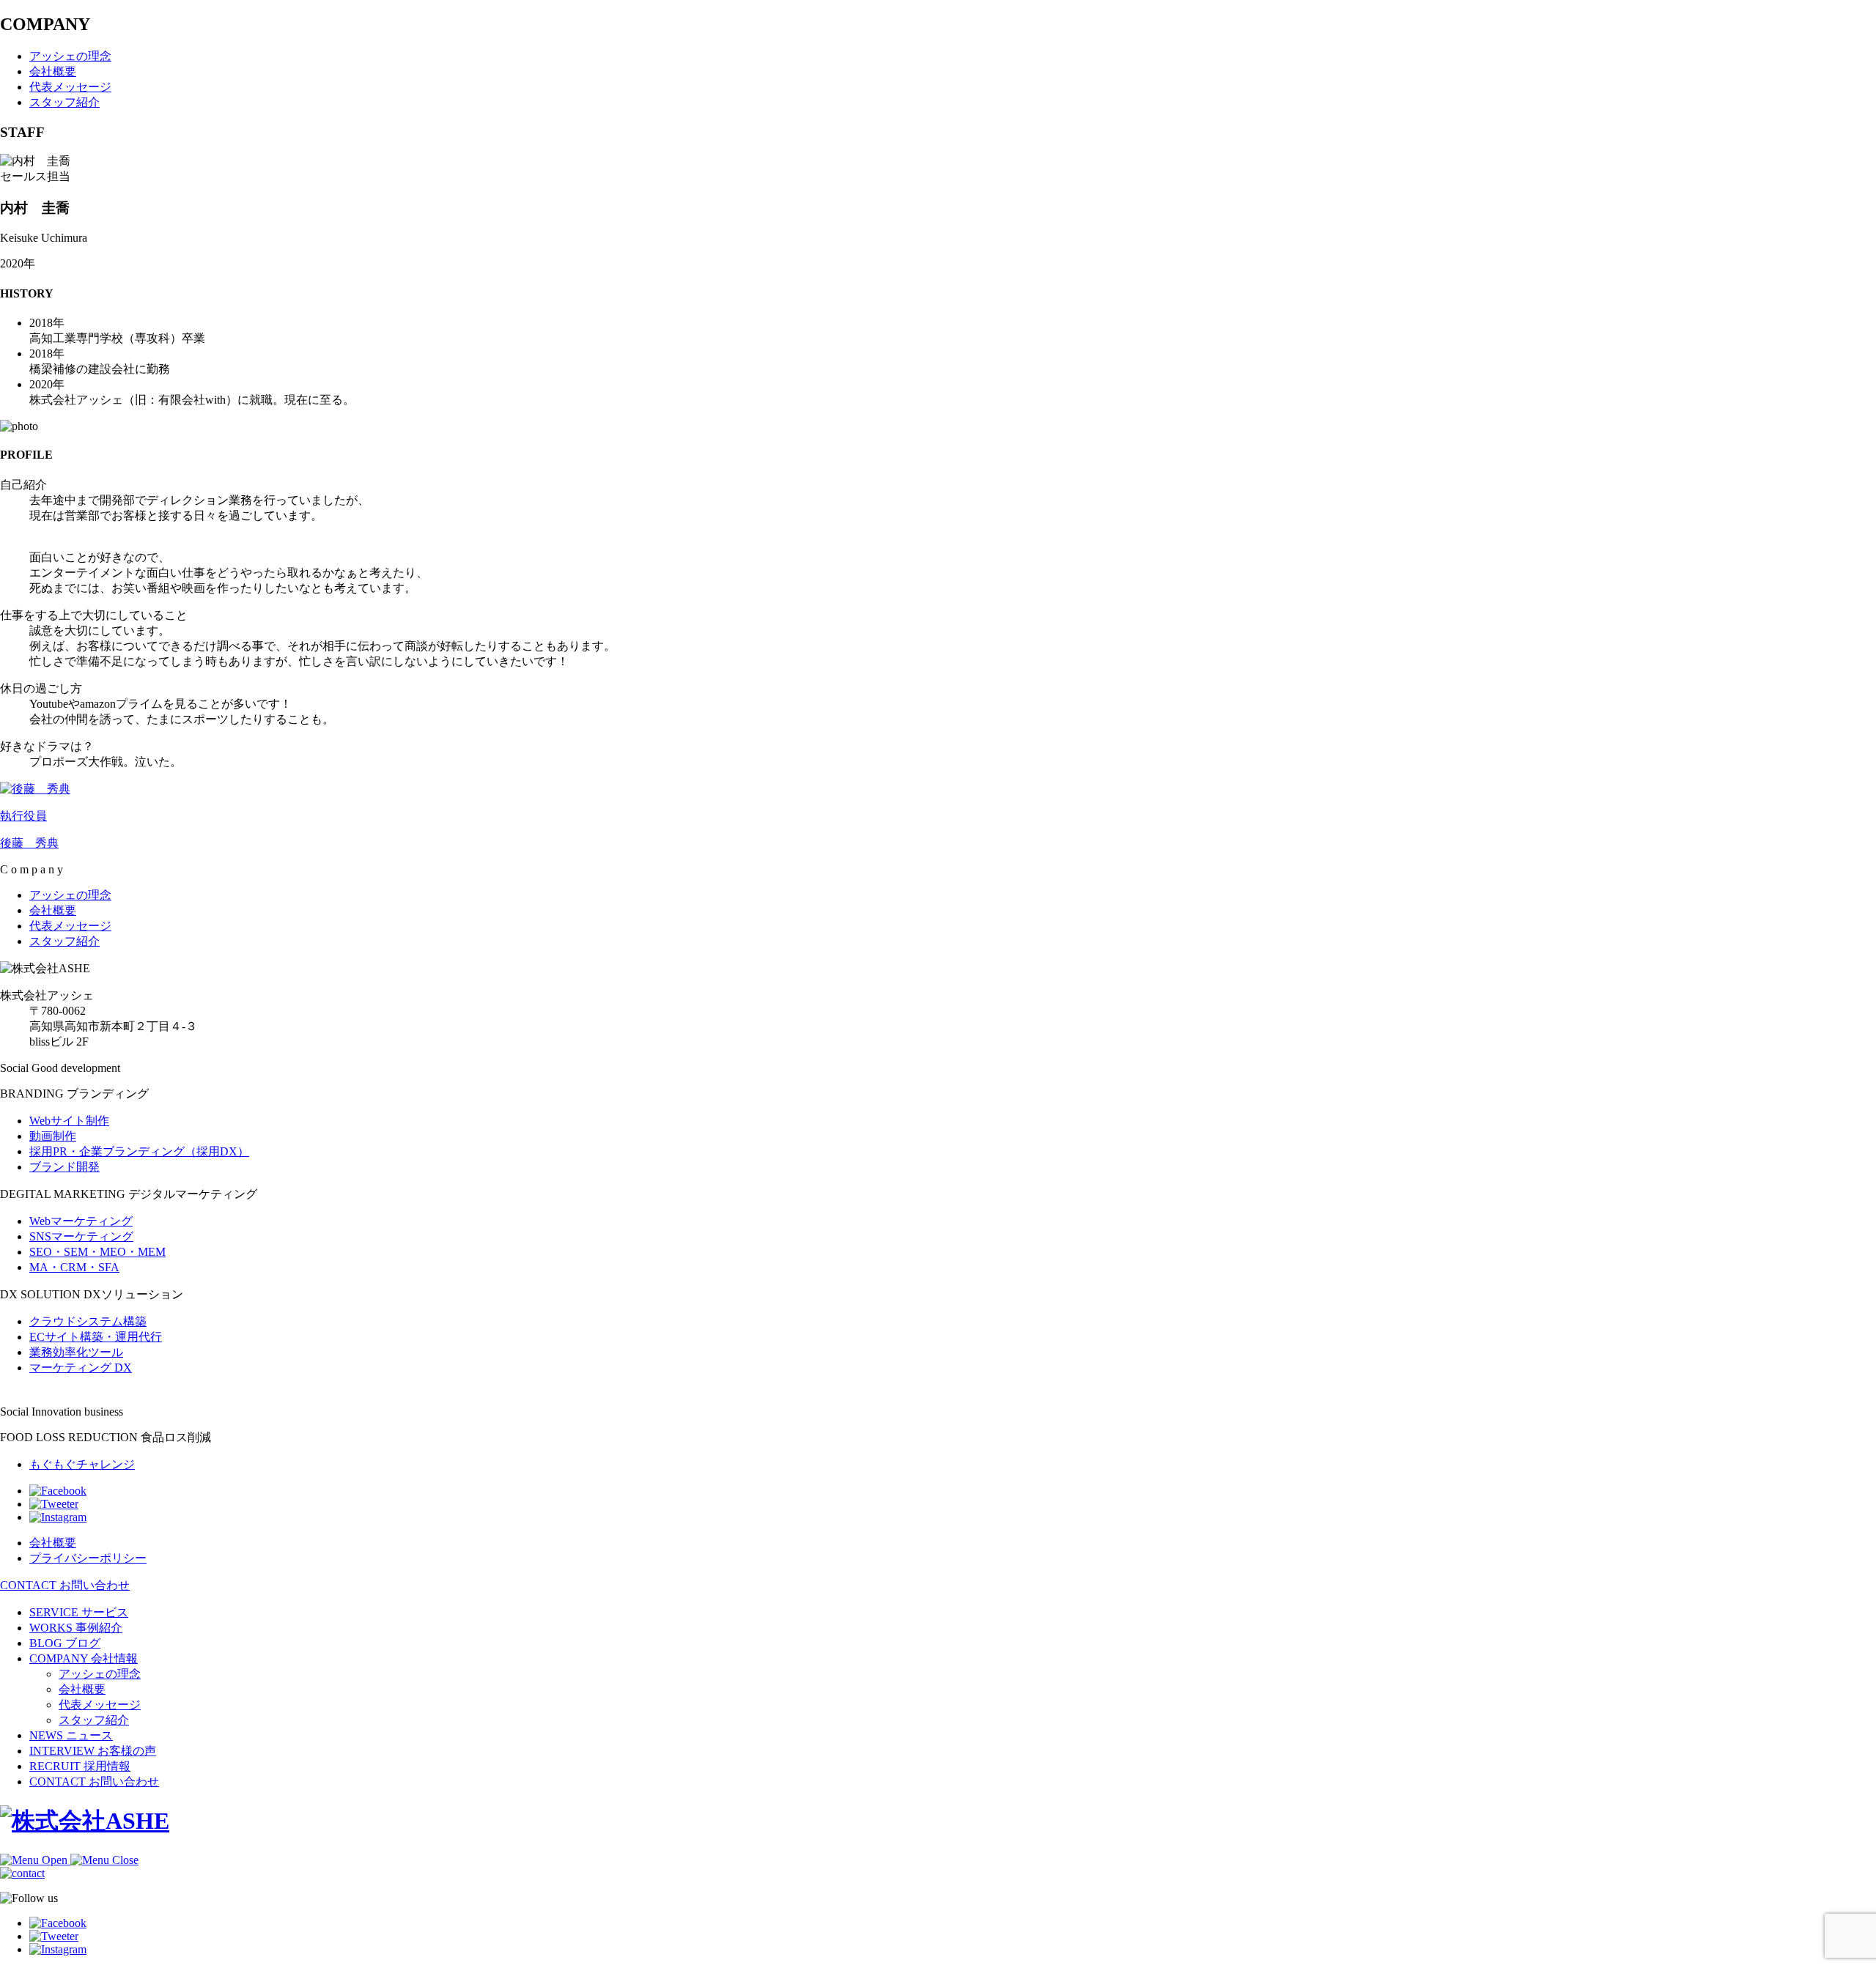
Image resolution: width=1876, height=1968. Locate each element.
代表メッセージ (100, 1705)
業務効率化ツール (76, 1352)
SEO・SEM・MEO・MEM (97, 1252)
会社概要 (82, 1689)
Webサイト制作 (69, 1121)
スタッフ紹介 (94, 1720)
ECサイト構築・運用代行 (96, 1337)
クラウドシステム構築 (88, 1321)
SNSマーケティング (81, 1236)
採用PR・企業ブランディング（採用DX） (139, 1151)
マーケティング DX (81, 1368)
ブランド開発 (64, 1167)
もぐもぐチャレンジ (82, 1464)
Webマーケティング (81, 1221)
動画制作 (53, 1136)
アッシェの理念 (100, 1674)
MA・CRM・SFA (74, 1267)
